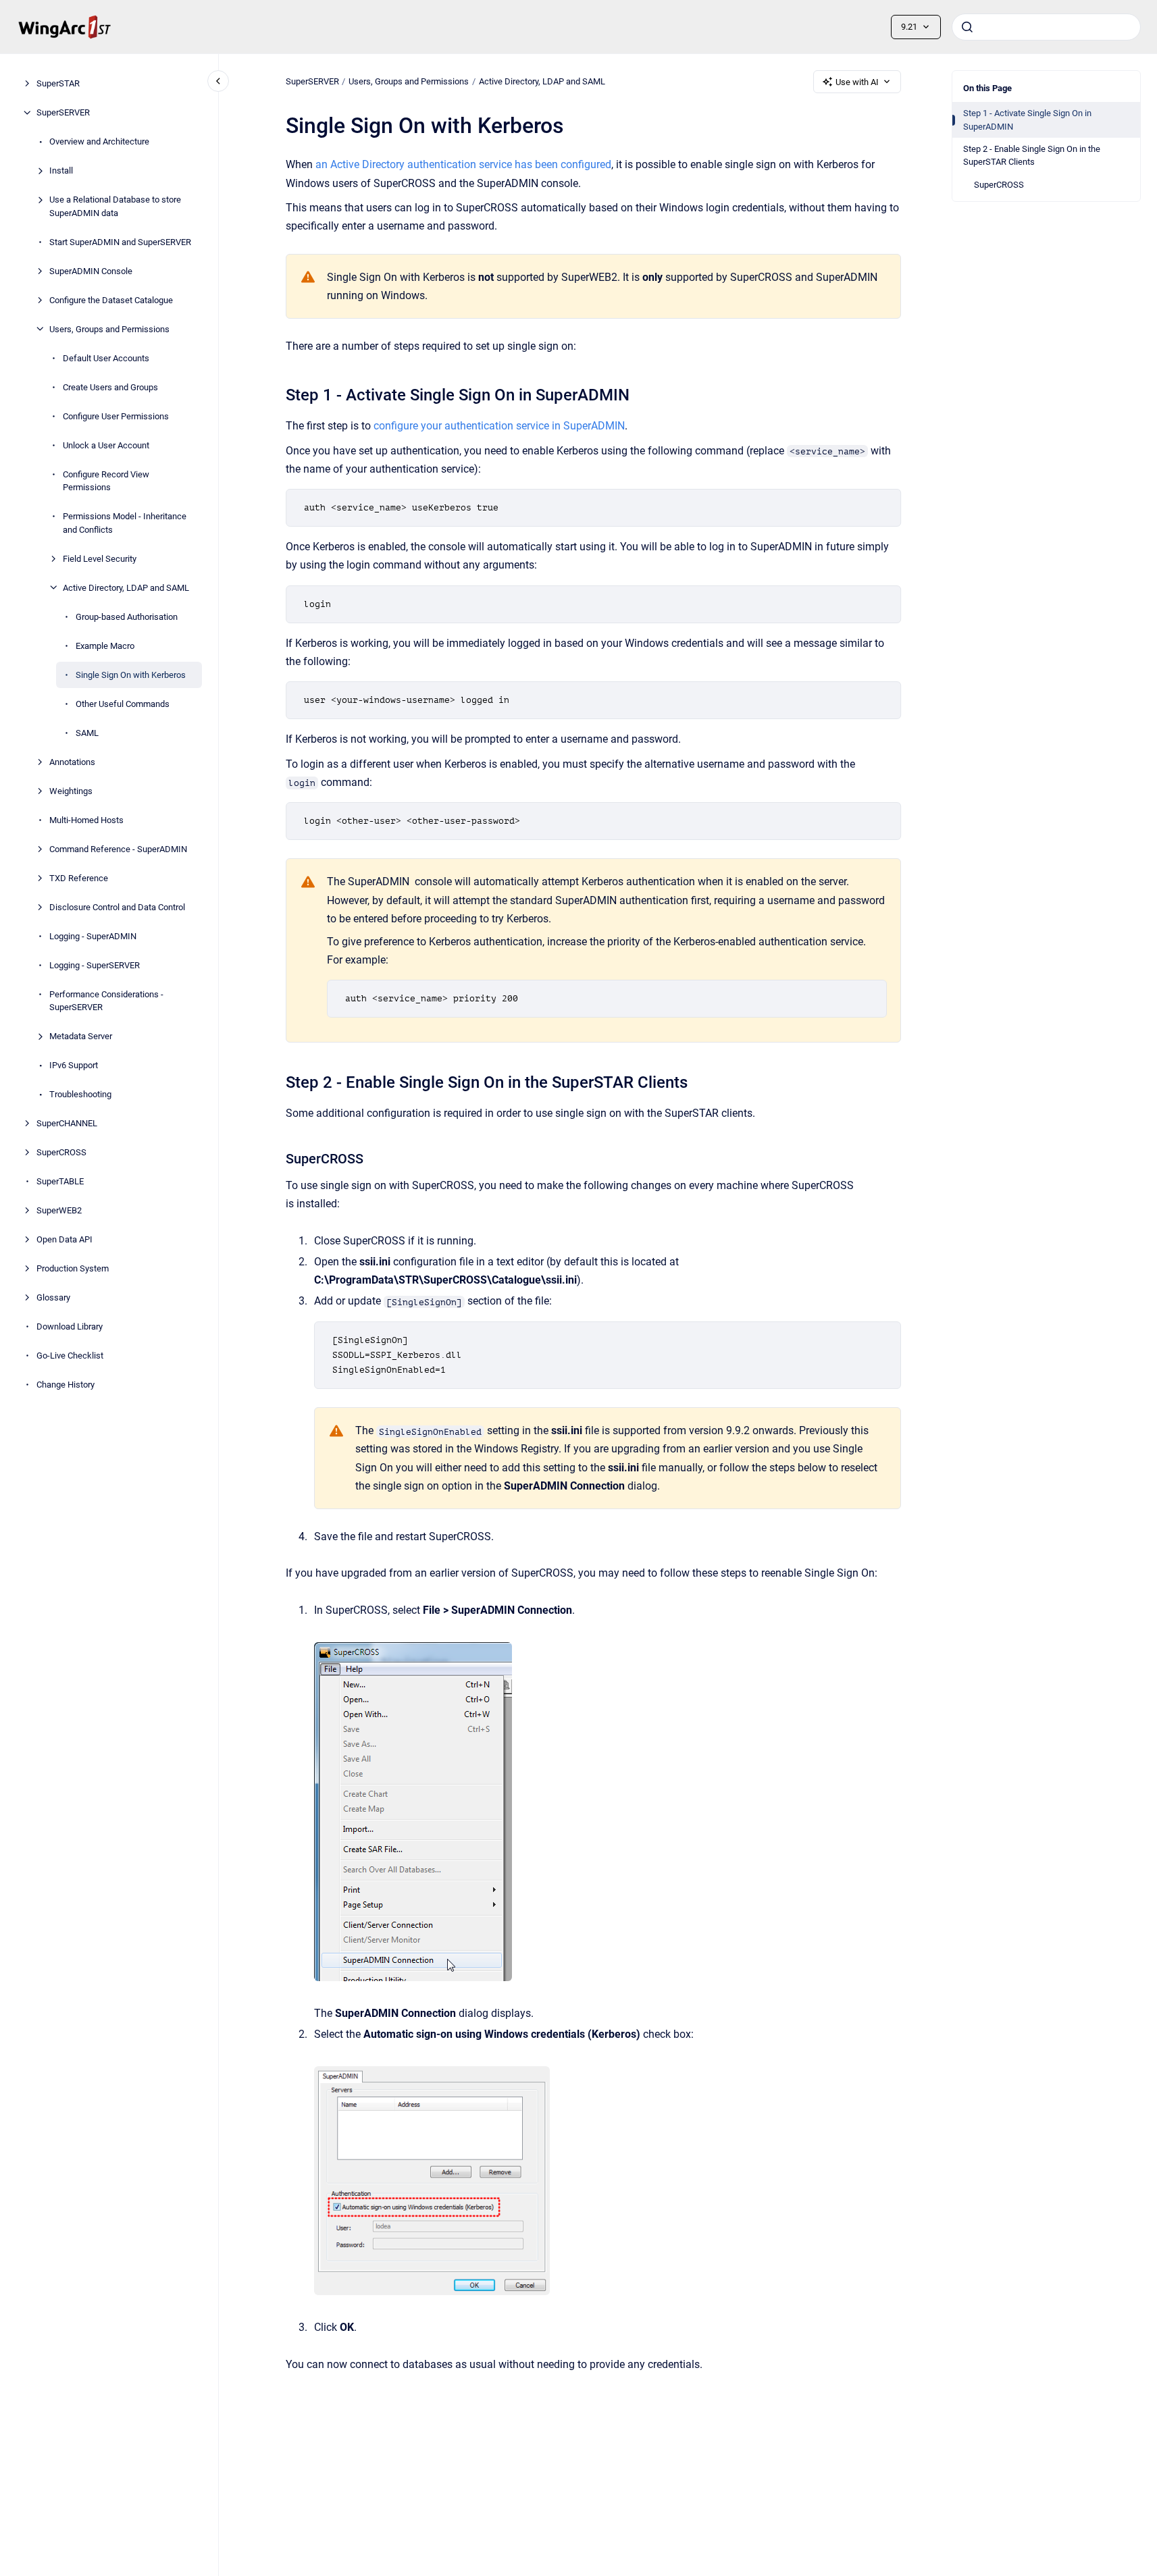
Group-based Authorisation (127, 616)
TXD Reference (79, 877)
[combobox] (1046, 27)
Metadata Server (81, 1036)
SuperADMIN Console (91, 270)
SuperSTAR (58, 83)
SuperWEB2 (59, 1210)
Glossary (53, 1297)
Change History (66, 1385)
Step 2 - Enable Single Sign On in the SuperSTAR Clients (1032, 156)
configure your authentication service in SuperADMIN (499, 426)
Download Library (70, 1326)
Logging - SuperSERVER (95, 965)
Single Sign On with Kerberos (131, 674)
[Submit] (967, 27)
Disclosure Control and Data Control (117, 906)
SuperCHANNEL (67, 1123)
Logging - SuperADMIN (93, 936)
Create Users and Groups (110, 387)
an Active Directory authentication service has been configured (463, 164)
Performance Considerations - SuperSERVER (106, 1000)
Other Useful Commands (123, 703)
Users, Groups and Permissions (109, 328)
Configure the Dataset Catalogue (111, 299)
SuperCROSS (61, 1152)
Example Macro (105, 645)
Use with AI (857, 82)
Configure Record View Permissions (106, 480)
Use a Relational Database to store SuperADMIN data (115, 206)
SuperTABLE (60, 1181)
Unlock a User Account (106, 445)
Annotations (72, 761)
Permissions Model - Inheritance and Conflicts (125, 523)
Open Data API (65, 1239)
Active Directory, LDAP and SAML (126, 587)
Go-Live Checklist (70, 1356)
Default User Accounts (106, 358)
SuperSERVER (63, 112)
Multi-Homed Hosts (86, 819)
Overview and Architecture (99, 141)
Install (61, 170)
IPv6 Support (74, 1065)
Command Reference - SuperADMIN (118, 848)
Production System (73, 1268)
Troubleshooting (80, 1094)
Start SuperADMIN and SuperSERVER (120, 241)
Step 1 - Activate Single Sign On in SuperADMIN (1027, 120)
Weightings (71, 790)
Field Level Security (100, 558)
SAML (87, 732)
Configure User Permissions (116, 416)
